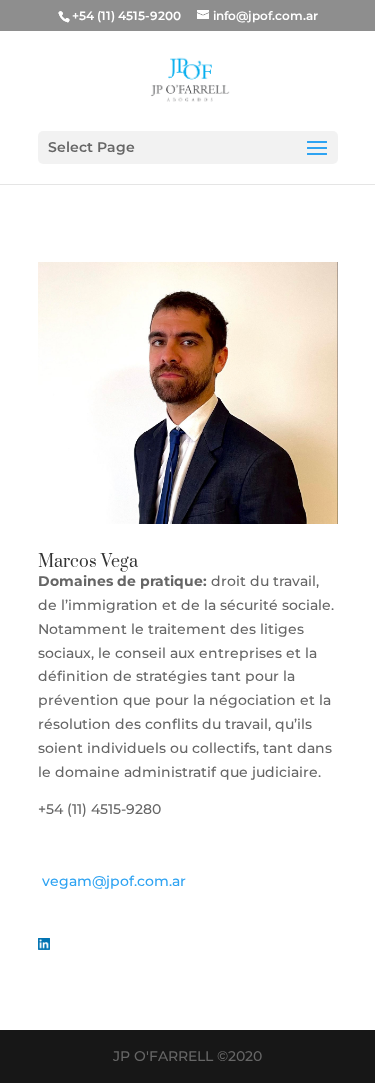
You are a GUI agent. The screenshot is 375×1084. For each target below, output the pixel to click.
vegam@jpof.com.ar (114, 881)
